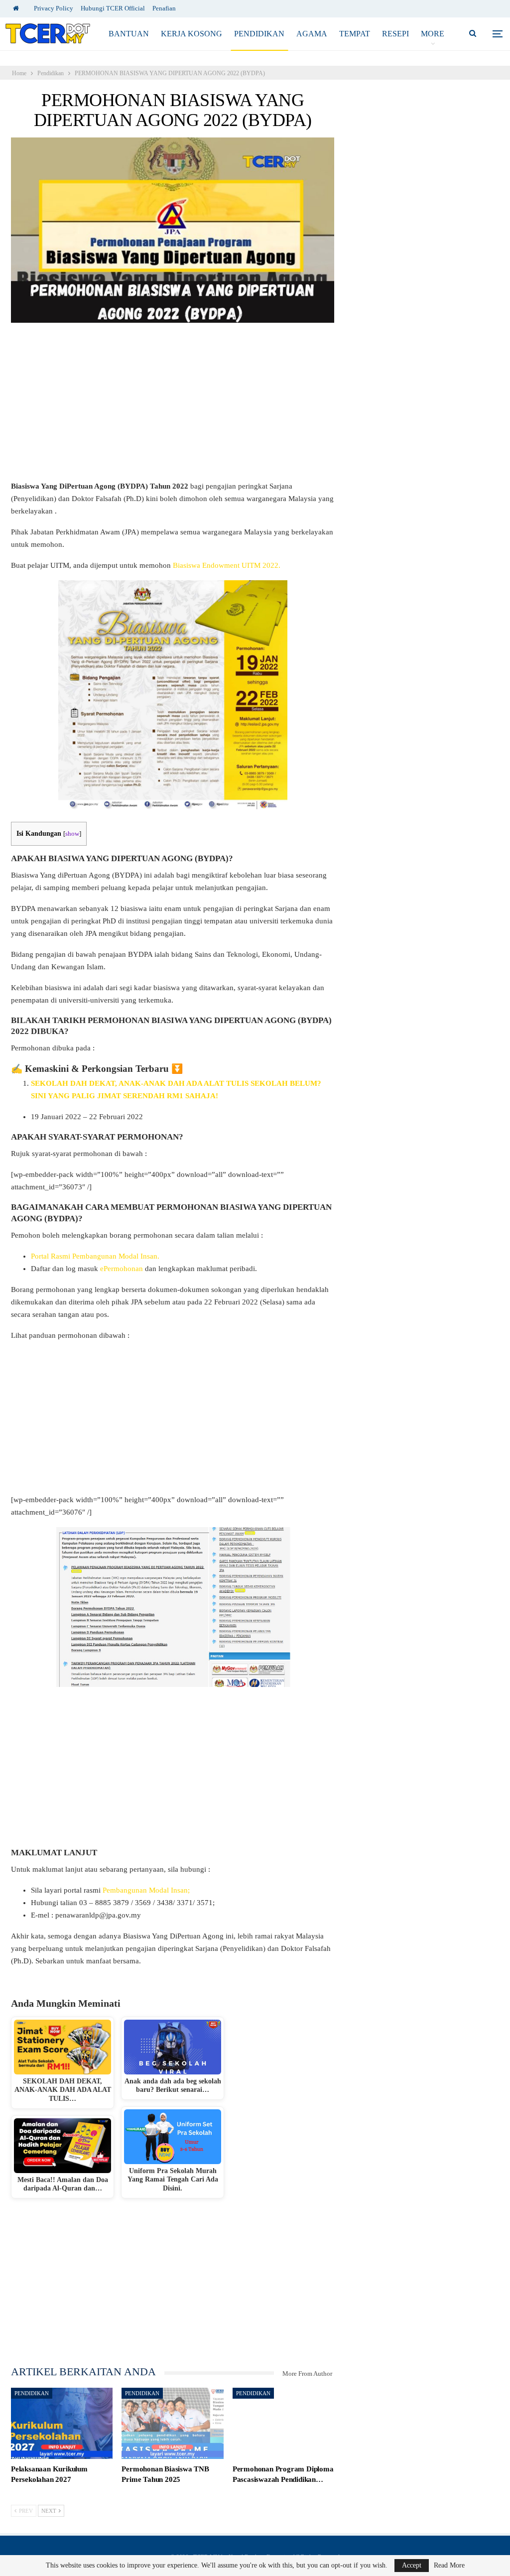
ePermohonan (122, 1269)
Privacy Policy (54, 8)
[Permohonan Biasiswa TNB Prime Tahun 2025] (172, 2423)
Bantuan (129, 34)
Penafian (164, 8)
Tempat (355, 34)
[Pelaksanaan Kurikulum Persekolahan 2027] (62, 2423)
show (72, 834)
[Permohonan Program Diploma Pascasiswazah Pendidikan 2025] (283, 2423)
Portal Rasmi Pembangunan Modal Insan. (95, 1256)
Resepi (395, 34)
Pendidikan (259, 34)
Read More (449, 2566)
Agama (312, 34)
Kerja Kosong (191, 34)
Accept (412, 2565)
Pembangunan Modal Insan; (145, 1890)
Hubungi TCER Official (113, 8)
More (433, 34)
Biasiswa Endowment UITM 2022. (227, 565)
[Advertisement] (173, 406)
